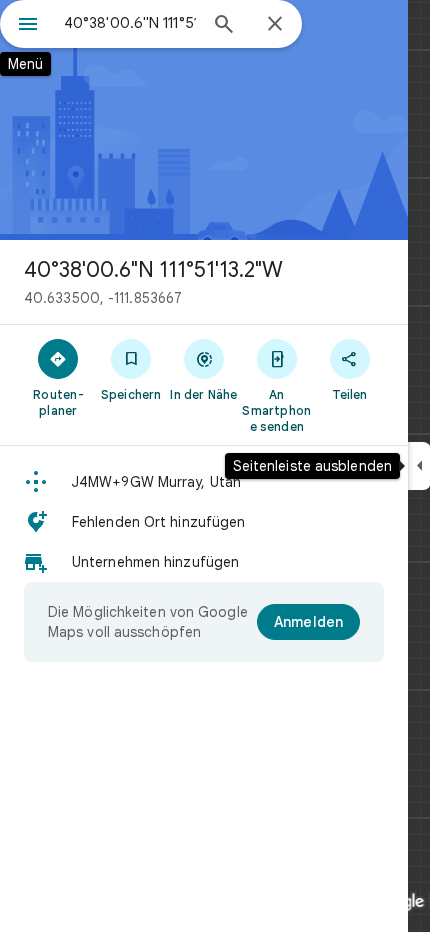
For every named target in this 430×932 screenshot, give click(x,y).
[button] (204, 482)
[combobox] (130, 23)
